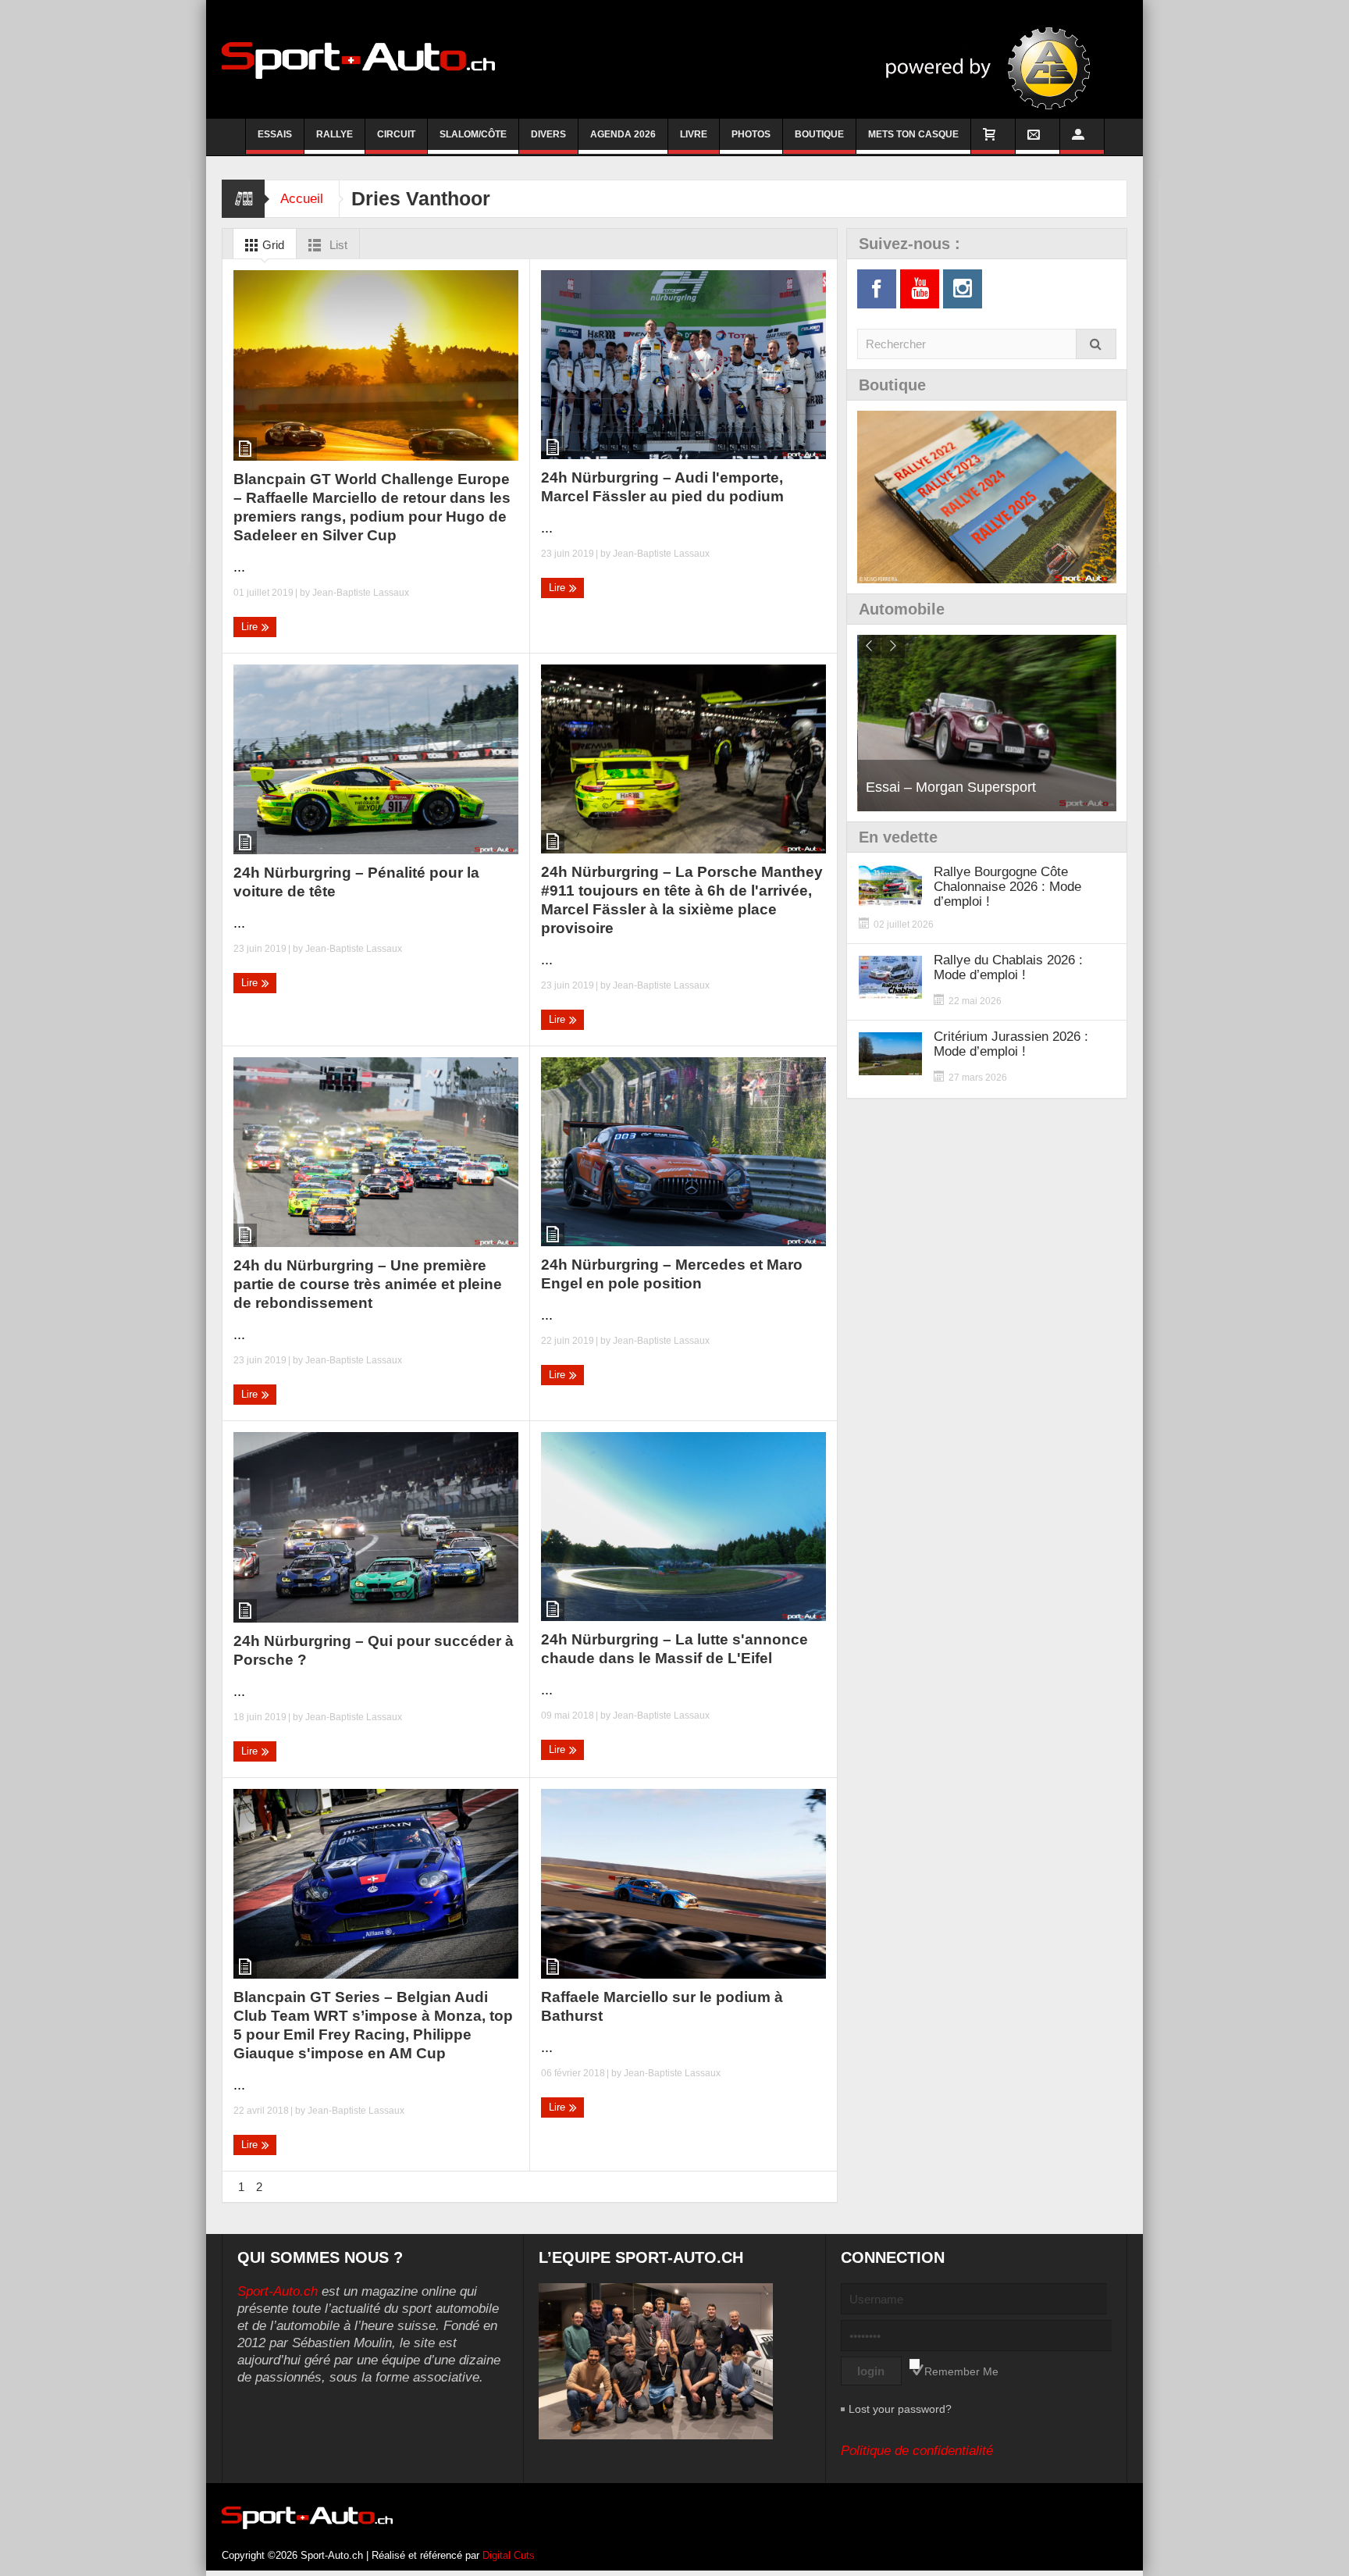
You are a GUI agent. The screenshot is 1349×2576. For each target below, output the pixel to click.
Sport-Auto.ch (278, 2291)
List (337, 245)
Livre (694, 134)
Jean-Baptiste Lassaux (361, 593)
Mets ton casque (913, 134)
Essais (275, 134)
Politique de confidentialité (917, 2451)
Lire (251, 627)
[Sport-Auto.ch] (358, 59)
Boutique (819, 134)
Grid (272, 245)
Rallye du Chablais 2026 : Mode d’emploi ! (1008, 967)
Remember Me (961, 2371)
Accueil (302, 199)
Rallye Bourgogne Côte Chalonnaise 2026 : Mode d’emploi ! (1007, 887)
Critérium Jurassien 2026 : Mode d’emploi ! (1011, 1044)
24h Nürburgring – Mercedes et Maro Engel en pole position (672, 1274)
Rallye (335, 134)
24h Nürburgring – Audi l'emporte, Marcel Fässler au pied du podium (662, 487)
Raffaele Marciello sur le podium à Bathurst (662, 2006)
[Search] (1096, 344)
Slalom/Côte (473, 134)
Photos (751, 134)
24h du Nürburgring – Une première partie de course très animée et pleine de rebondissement (368, 1284)
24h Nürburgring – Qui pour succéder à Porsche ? (374, 1650)
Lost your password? (900, 2409)
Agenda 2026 (623, 134)
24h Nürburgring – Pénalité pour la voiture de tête (356, 882)
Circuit (396, 134)
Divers (548, 134)
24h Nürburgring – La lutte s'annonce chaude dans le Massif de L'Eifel (674, 1649)
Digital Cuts (509, 2555)
